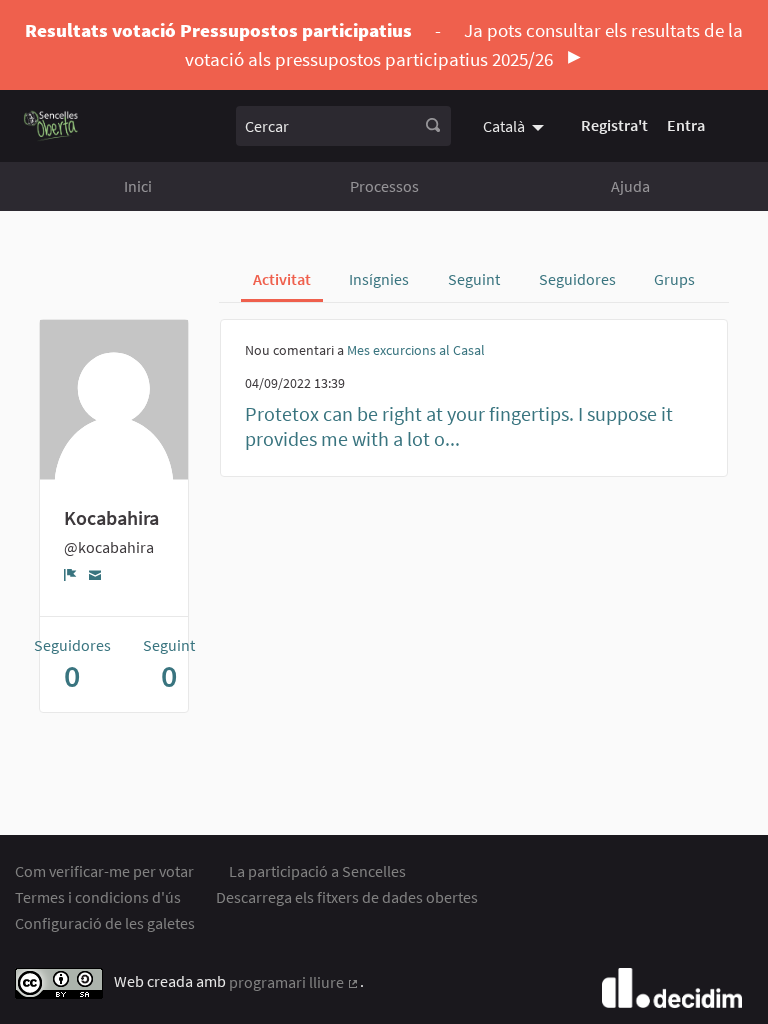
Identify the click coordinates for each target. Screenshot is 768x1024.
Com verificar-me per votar (104, 871)
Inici (138, 186)
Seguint (474, 279)
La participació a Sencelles (317, 871)
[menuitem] (516, 125)
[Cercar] (433, 126)
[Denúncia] (70, 574)
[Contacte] (95, 573)
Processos (384, 186)
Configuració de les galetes (105, 923)
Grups (674, 279)
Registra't (614, 125)
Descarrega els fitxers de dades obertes (347, 897)
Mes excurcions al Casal (416, 350)
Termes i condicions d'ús (98, 897)
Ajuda (630, 186)
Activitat (282, 279)
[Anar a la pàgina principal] (51, 125)
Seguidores (577, 279)
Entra (686, 125)
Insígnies (379, 279)
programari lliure (294, 982)
